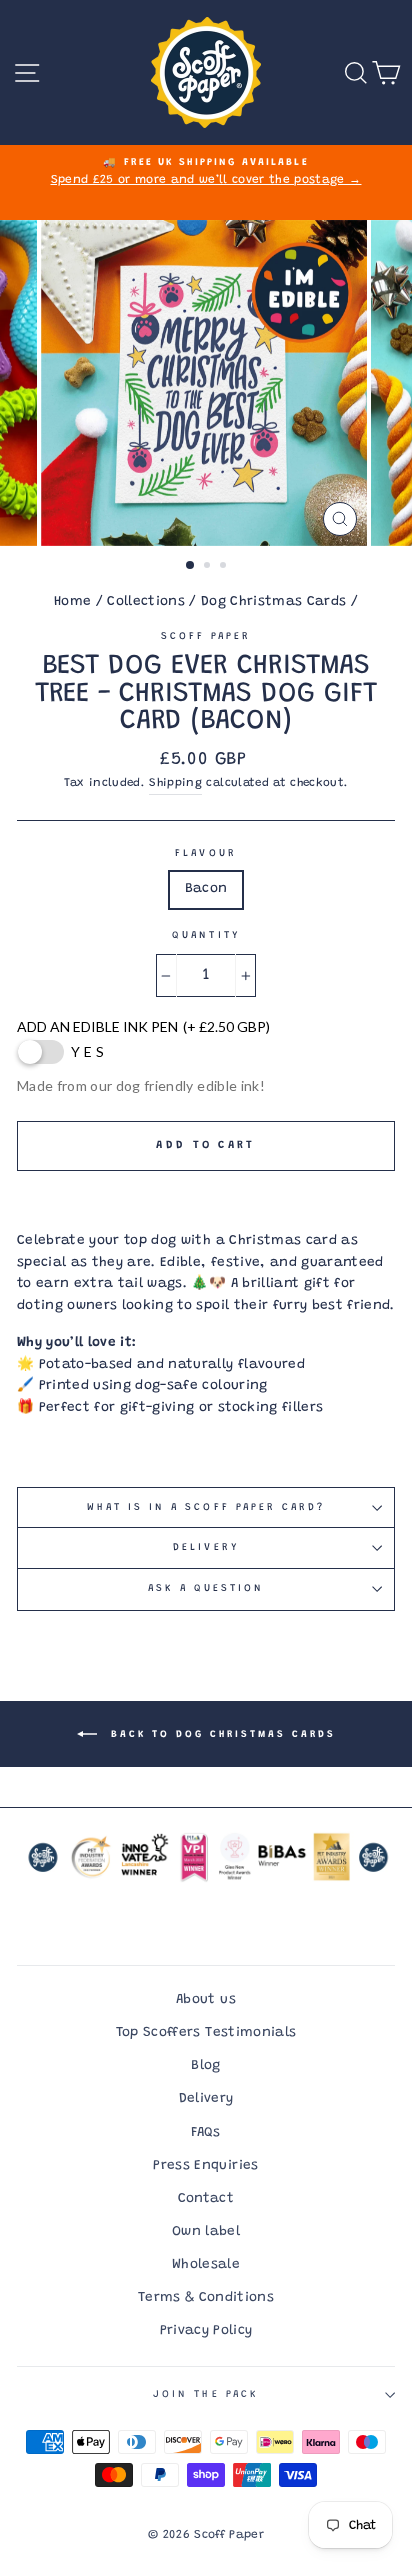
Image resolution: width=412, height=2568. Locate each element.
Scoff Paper (206, 637)
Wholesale (206, 2265)
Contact (206, 2199)
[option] (206, 173)
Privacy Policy (206, 2331)
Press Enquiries (205, 2166)
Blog (205, 2066)
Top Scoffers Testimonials (206, 2033)
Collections (146, 602)
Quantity (205, 936)
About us (206, 2000)
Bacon (206, 889)
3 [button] (225, 567)
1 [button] (191, 566)
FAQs (205, 2133)
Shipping (175, 783)
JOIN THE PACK (206, 2395)
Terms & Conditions (206, 2298)
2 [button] (209, 567)
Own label (206, 2232)
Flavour (205, 854)
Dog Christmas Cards (273, 602)
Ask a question (206, 1589)
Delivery (205, 1548)
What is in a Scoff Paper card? (206, 1508)
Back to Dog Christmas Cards (220, 1734)
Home (72, 602)
